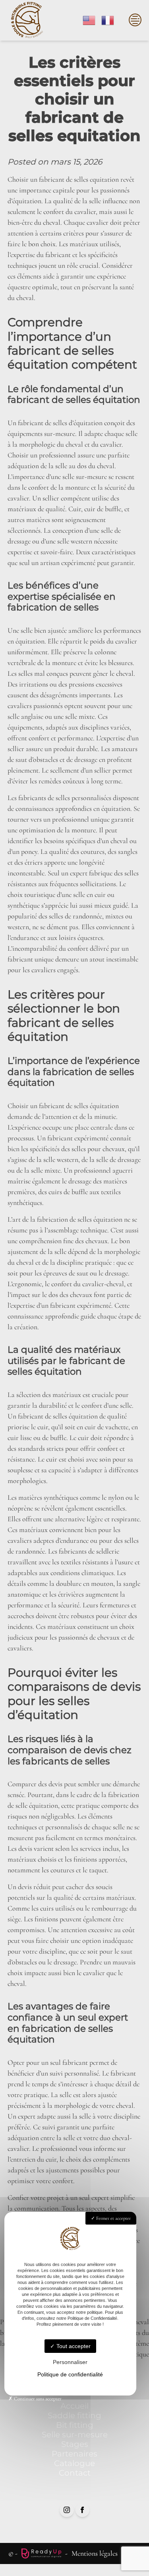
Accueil (74, 2406)
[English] (89, 20)
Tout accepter (73, 2346)
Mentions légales (95, 2553)
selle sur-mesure (85, 477)
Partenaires (74, 2454)
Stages (75, 2444)
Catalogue (74, 2463)
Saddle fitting (74, 2415)
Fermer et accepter (113, 2218)
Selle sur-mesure (75, 2435)
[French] (108, 20)
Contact (75, 2473)
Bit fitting (75, 2425)
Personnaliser (70, 2362)
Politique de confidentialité (70, 2374)
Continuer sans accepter (37, 2399)
